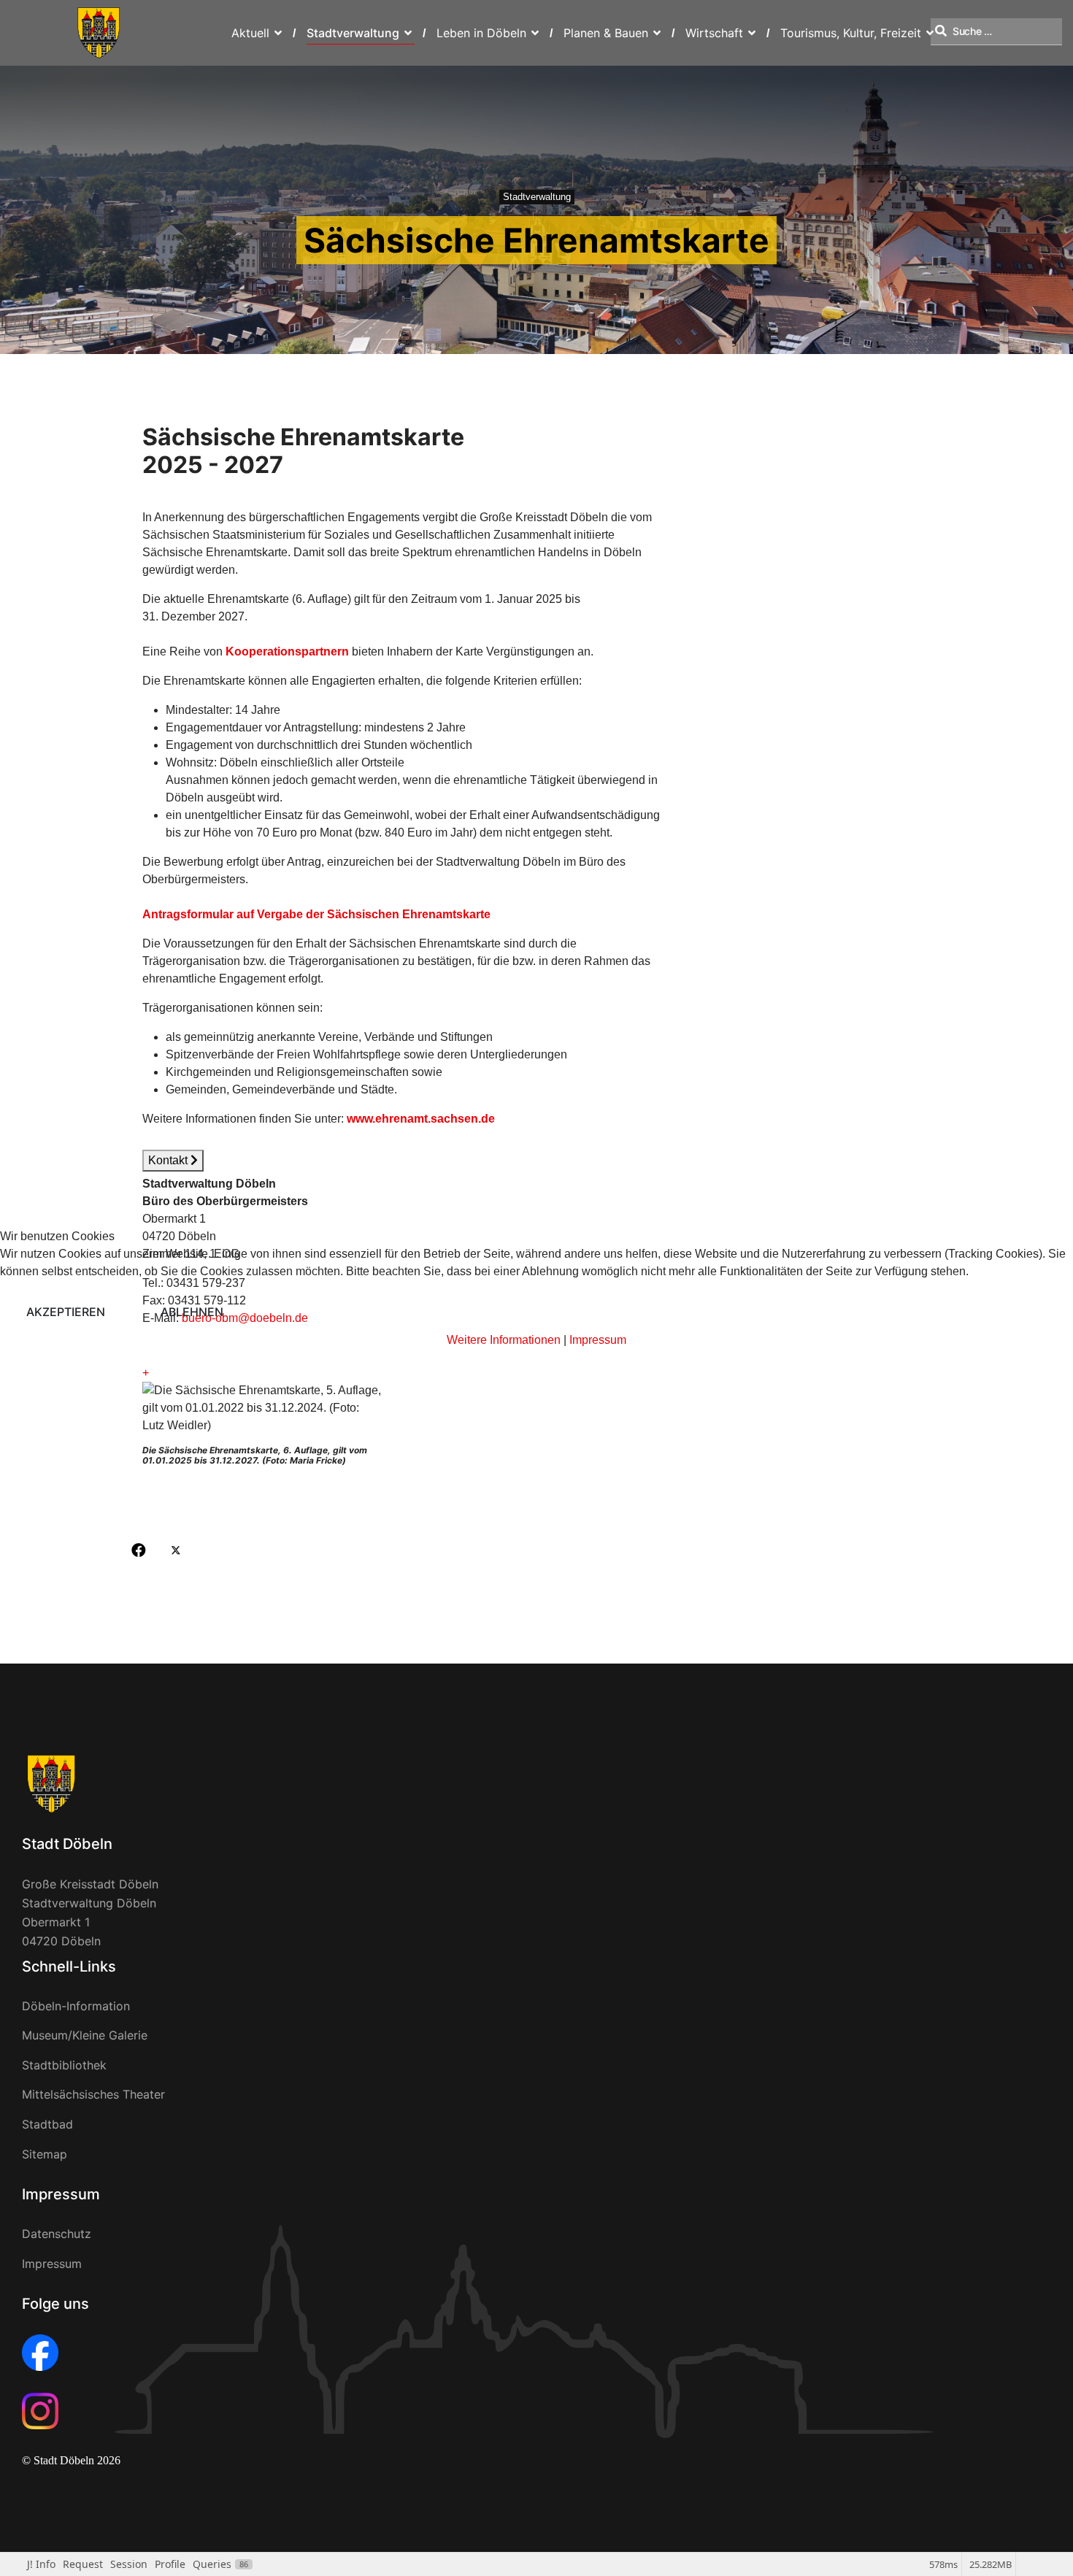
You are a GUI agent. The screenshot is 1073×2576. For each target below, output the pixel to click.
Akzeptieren (66, 1312)
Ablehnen (192, 1312)
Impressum (598, 1340)
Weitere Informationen (504, 1340)
